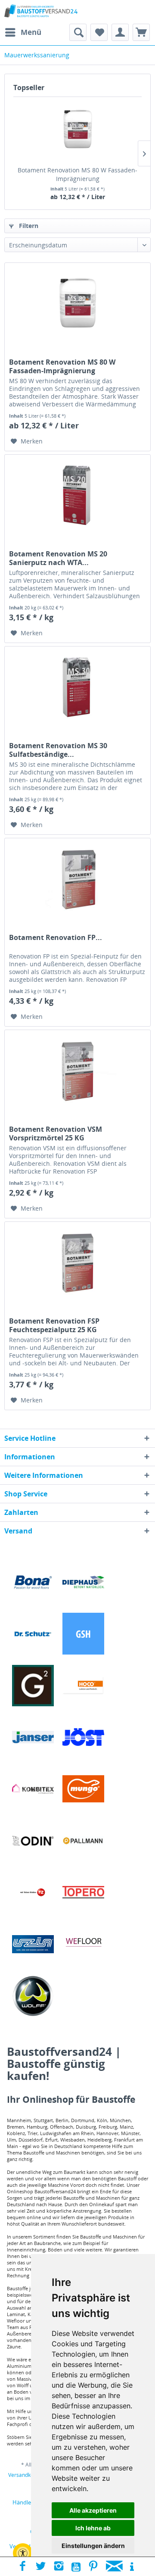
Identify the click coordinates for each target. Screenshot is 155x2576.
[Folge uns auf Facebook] (23, 2567)
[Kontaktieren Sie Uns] (114, 2567)
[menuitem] (23, 32)
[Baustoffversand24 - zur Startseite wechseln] (41, 12)
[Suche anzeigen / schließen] (78, 32)
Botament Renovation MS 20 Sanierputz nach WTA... (58, 558)
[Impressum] (132, 2567)
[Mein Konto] (120, 32)
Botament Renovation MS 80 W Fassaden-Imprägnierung (77, 174)
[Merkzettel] (99, 32)
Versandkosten (26, 2475)
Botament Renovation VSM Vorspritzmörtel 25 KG (56, 1133)
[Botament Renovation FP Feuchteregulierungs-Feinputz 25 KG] (77, 881)
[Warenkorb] (141, 32)
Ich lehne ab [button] (93, 2528)
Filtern (28, 226)
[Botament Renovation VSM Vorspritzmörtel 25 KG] (77, 1073)
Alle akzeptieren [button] (93, 2510)
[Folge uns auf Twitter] (41, 2567)
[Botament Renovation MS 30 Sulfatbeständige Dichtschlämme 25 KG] (77, 690)
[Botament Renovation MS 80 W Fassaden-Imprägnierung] (77, 131)
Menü (31, 32)
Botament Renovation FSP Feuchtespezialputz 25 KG (54, 1325)
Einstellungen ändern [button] (93, 2546)
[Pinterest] (93, 2567)
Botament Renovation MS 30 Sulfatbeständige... (58, 750)
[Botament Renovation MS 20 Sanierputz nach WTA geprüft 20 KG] (77, 498)
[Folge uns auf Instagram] (59, 2567)
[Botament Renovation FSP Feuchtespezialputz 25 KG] (77, 1265)
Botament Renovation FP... (56, 938)
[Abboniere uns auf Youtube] (76, 2567)
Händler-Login (31, 2502)
